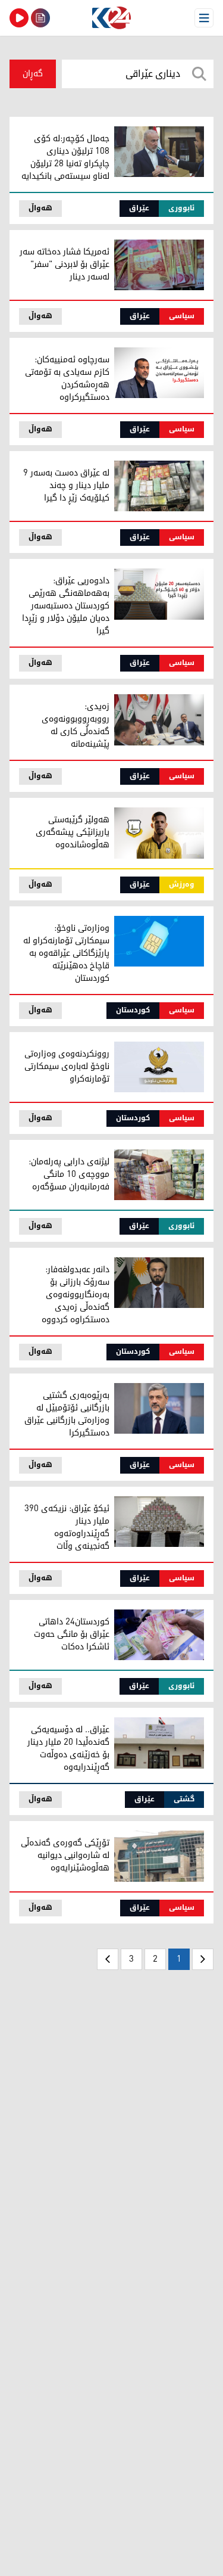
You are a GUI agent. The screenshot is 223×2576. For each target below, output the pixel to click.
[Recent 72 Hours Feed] (40, 18)
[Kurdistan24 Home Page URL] (111, 18)
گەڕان (33, 74)
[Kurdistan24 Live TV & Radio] (19, 18)
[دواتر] (108, 1959)
